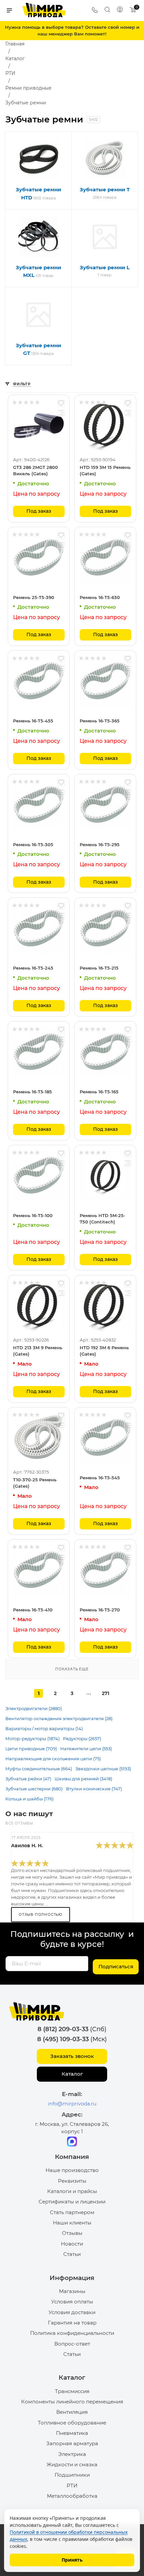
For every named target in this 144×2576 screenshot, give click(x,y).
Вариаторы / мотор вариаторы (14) (44, 1728)
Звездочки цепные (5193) (103, 1769)
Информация (72, 2278)
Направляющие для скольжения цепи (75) (53, 1759)
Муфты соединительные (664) (39, 1769)
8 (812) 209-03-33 (63, 2029)
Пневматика (72, 2433)
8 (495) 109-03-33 (63, 2039)
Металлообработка (72, 2496)
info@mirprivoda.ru (72, 2104)
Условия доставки (72, 2312)
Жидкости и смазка (72, 2464)
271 (105, 1693)
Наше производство (72, 2170)
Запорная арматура (72, 2443)
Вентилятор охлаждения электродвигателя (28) (59, 1718)
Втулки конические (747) (94, 1789)
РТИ (72, 2486)
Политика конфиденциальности (72, 2333)
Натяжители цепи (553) (86, 1749)
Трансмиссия (72, 2391)
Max (72, 2142)
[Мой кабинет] (120, 10)
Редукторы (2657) (82, 1739)
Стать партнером (72, 2212)
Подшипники (72, 2475)
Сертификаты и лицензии (72, 2202)
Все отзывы (19, 1823)
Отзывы (72, 2233)
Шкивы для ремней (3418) (83, 1779)
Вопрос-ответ (72, 2344)
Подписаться (116, 1966)
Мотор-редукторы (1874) (32, 1739)
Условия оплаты (72, 2302)
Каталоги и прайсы (72, 2191)
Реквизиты (72, 2181)
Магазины (72, 2291)
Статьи (72, 2254)
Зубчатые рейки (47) (28, 1779)
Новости (72, 2244)
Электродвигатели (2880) (34, 1708)
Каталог (72, 2074)
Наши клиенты (72, 2223)
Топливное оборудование (72, 2423)
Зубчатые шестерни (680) (34, 1789)
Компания (72, 2157)
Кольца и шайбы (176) (29, 1799)
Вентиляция (72, 2412)
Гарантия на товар (72, 2323)
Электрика (72, 2454)
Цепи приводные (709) (31, 1749)
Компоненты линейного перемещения (72, 2402)
